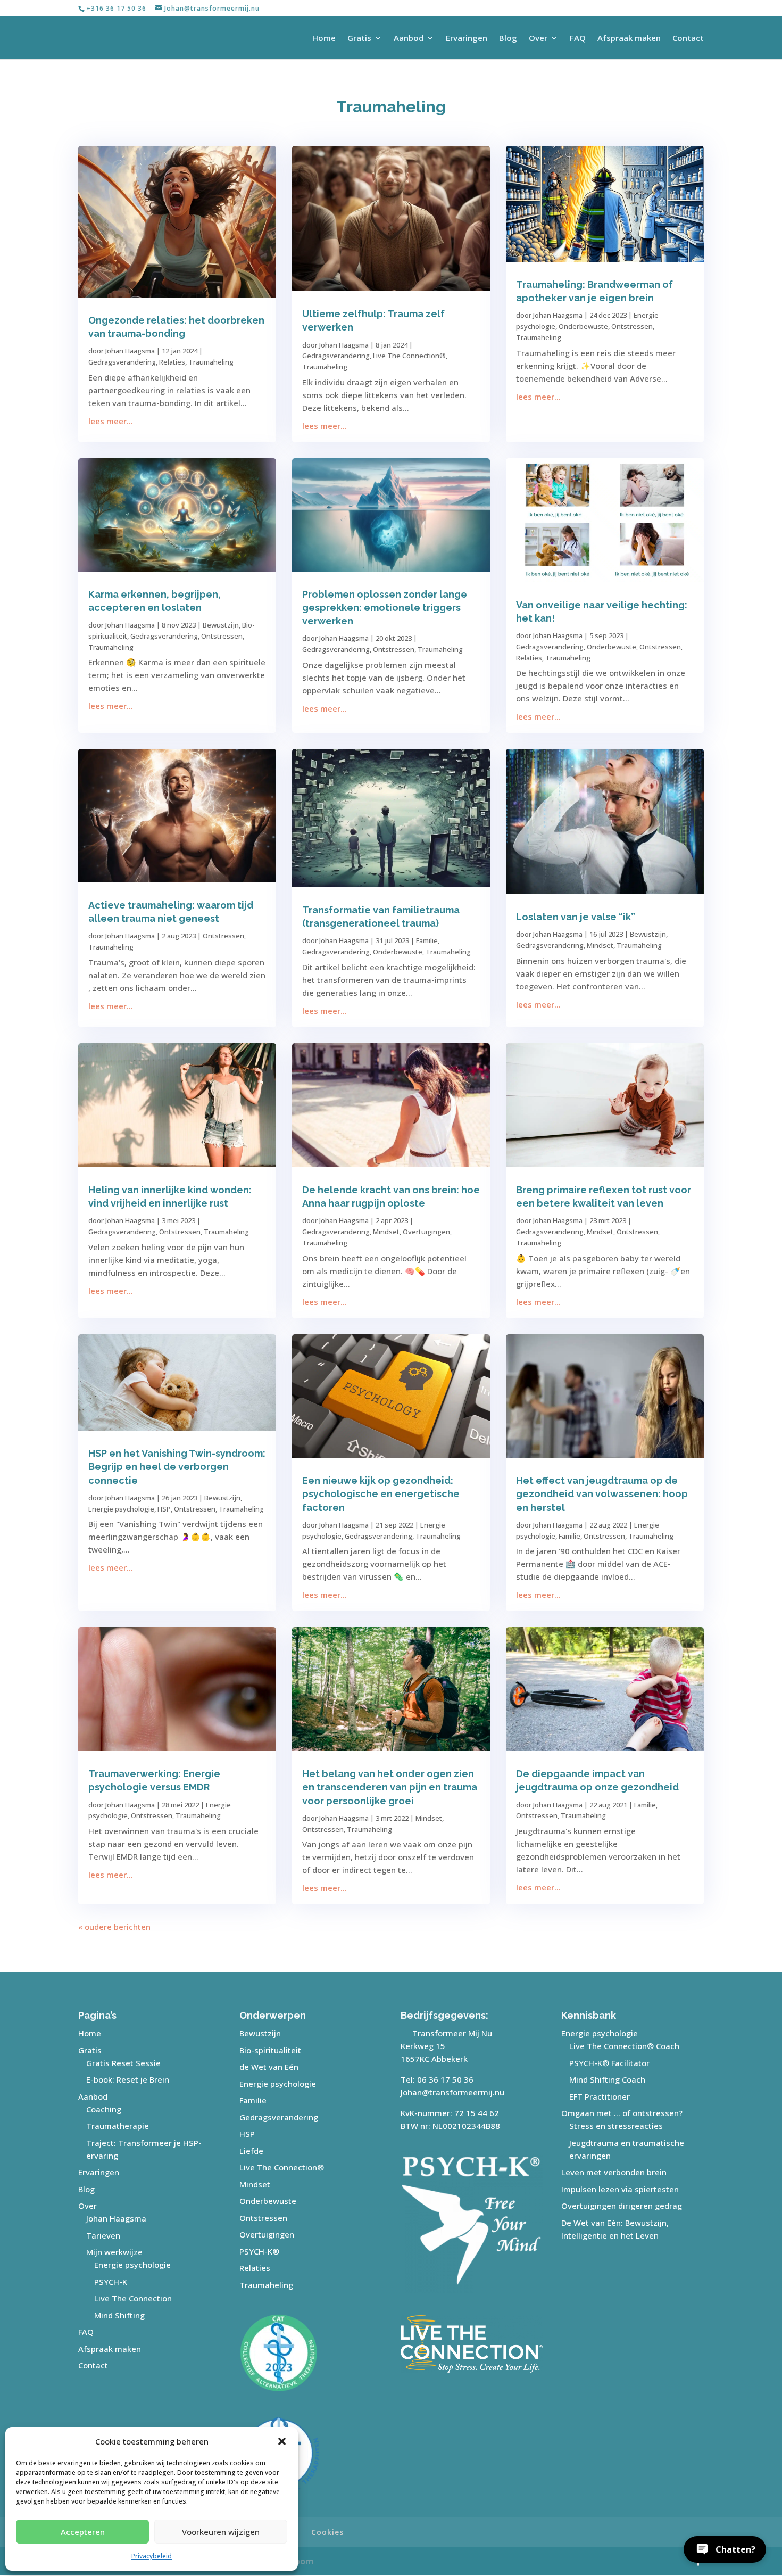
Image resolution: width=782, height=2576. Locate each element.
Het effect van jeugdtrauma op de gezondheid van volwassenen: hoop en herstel (602, 1494)
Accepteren (83, 2532)
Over (538, 39)
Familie (427, 940)
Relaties (172, 362)
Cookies (327, 2532)
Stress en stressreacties (616, 2126)
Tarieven (103, 2235)
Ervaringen (467, 39)
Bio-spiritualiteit (270, 2050)
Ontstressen (632, 326)
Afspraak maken (629, 39)
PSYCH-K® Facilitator (609, 2063)
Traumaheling (211, 362)
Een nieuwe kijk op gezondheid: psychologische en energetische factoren (381, 1494)
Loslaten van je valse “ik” (576, 917)
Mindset (600, 945)
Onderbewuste (583, 326)
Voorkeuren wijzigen (221, 2532)
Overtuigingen (426, 1232)
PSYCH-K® (259, 2251)
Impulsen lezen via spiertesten (620, 2189)
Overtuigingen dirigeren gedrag (622, 2206)
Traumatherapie (118, 2126)
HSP (164, 1509)
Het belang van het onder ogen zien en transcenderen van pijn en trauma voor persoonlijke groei (390, 1787)
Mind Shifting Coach (607, 2079)
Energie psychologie (121, 1509)
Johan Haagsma (130, 351)
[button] (282, 2441)
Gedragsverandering (122, 362)
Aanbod (409, 39)
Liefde (251, 2151)
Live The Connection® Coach (624, 2046)
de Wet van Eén (269, 2067)
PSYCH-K (111, 2282)
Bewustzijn (221, 625)
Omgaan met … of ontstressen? (622, 2113)
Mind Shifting (119, 2315)
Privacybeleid (152, 2556)
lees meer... (111, 421)
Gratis (359, 39)
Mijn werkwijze (114, 2252)
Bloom (300, 2561)
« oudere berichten (114, 1927)
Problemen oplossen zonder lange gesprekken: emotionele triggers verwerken (385, 608)
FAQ (578, 39)
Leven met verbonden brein (614, 2172)
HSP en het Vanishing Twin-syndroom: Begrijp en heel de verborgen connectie (177, 1467)
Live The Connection (133, 2298)
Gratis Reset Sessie (123, 2063)
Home (324, 39)
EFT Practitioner (600, 2096)
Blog (508, 39)
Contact (688, 39)
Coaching (104, 2109)
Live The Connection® (409, 356)
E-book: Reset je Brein (128, 2079)
